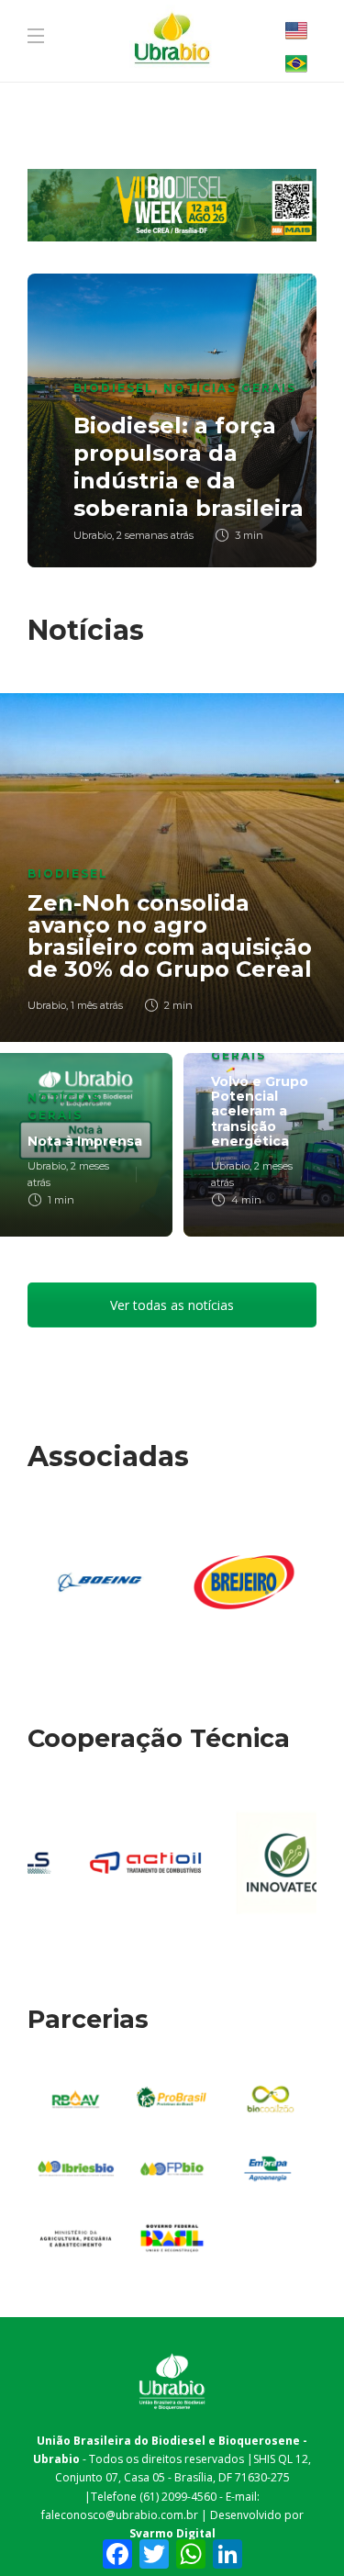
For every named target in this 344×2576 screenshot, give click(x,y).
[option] (172, 420)
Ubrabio (93, 535)
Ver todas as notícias (172, 1305)
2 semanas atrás (155, 535)
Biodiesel (114, 388)
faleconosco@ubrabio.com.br (120, 2515)
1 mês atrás (97, 1005)
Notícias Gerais (230, 388)
